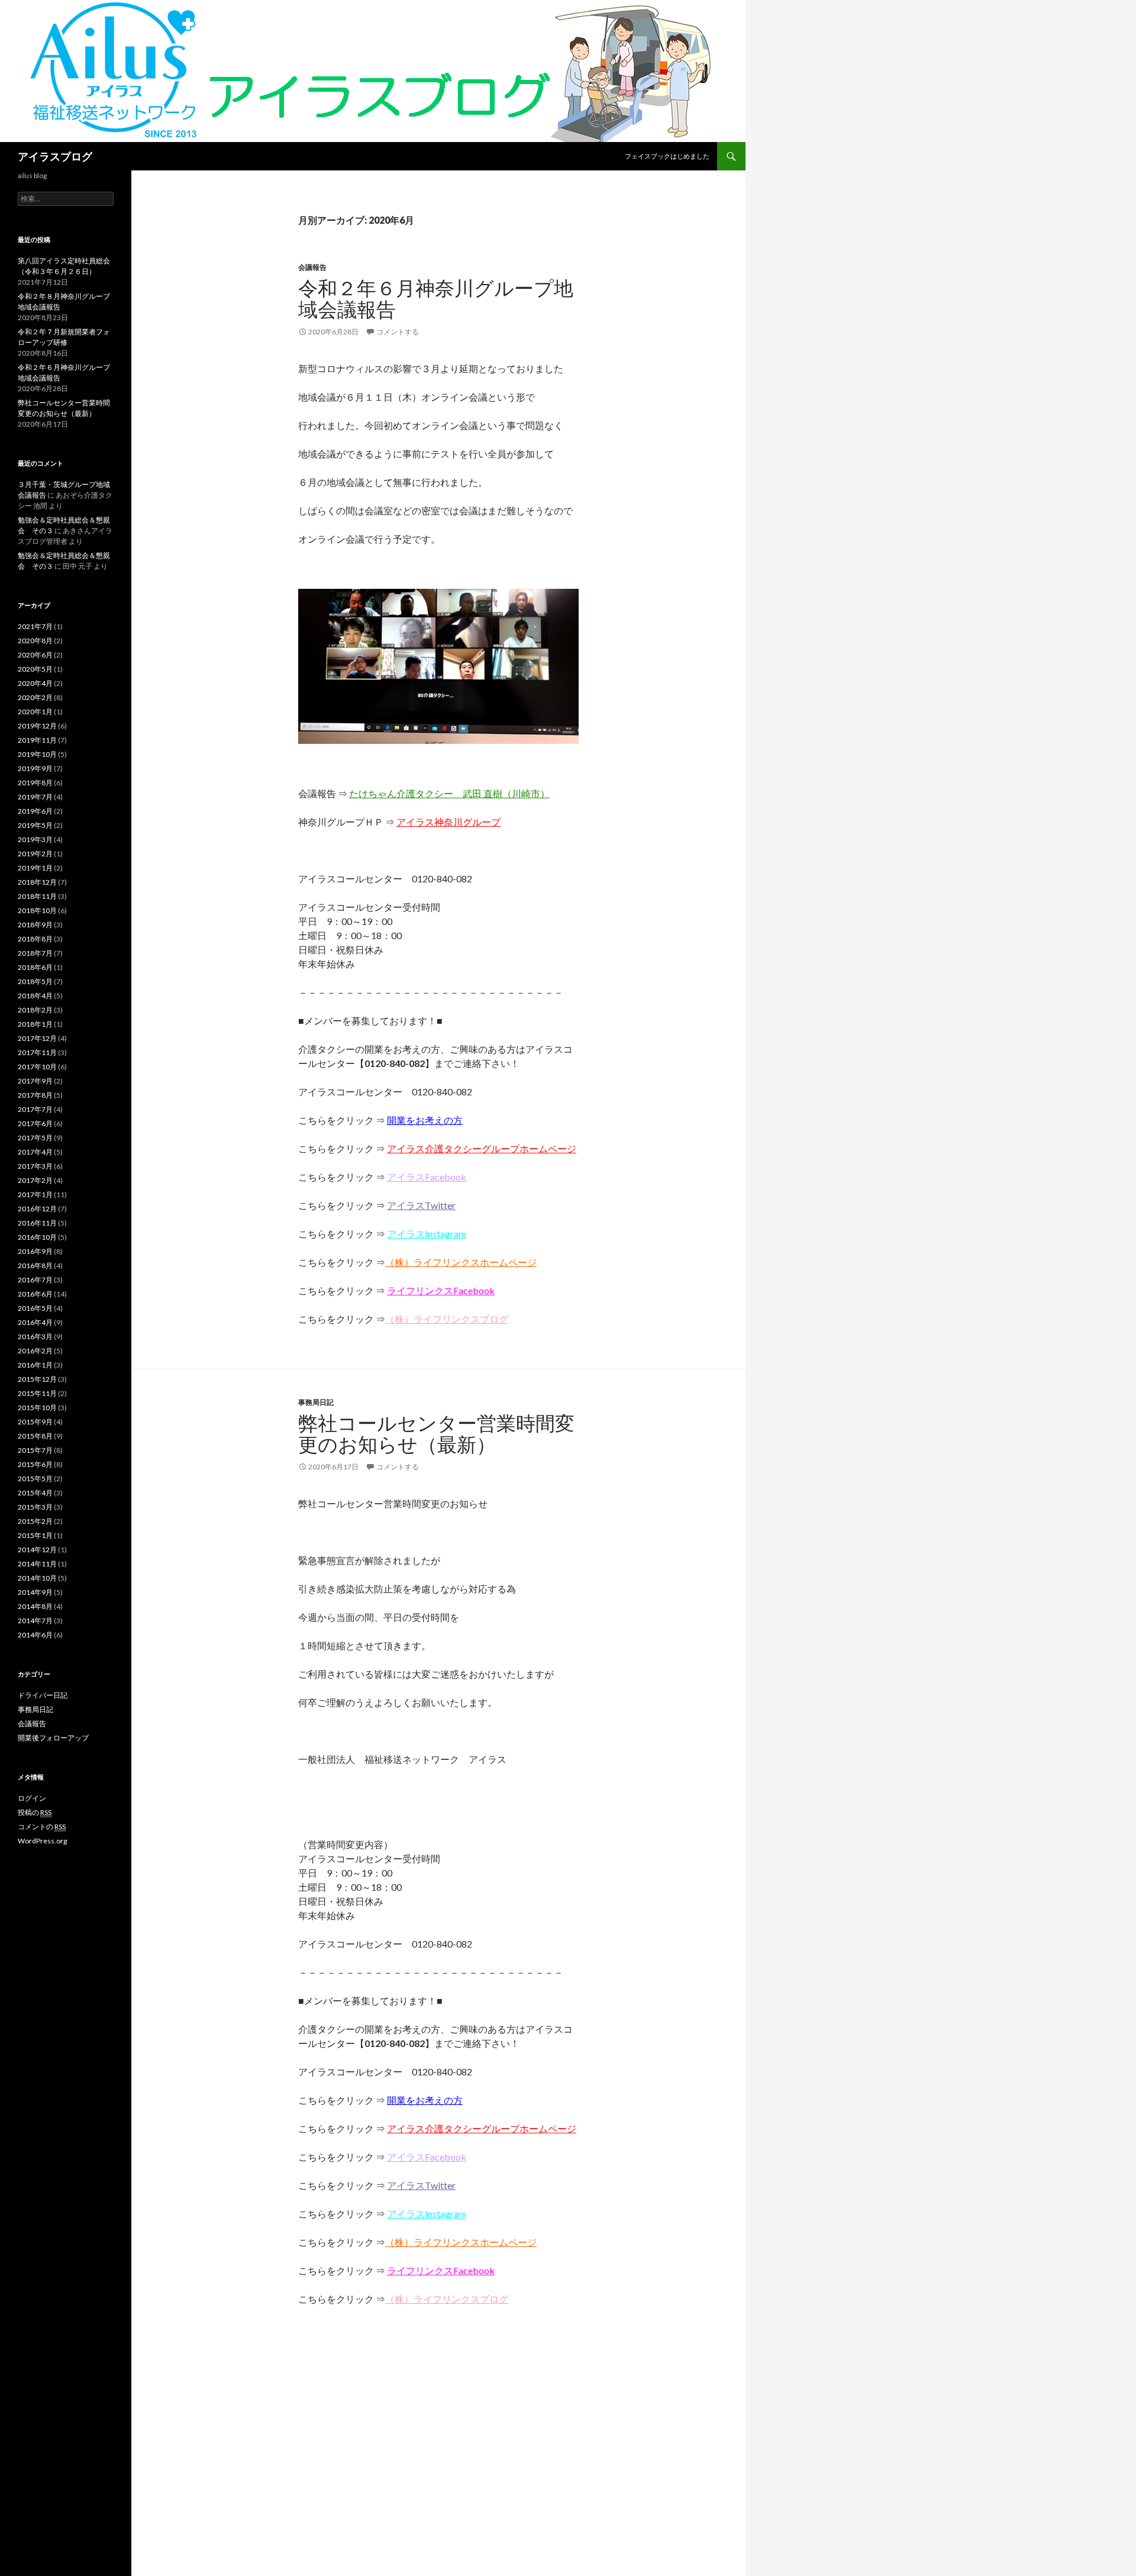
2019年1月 (35, 868)
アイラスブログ (55, 156)
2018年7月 (35, 953)
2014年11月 (37, 1564)
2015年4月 (35, 1493)
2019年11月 (37, 740)
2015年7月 (35, 1450)
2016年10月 (37, 1237)
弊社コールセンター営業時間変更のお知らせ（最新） (436, 1433)
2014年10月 (37, 1578)
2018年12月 (37, 882)
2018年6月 (35, 967)
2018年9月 (35, 925)
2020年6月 (35, 655)
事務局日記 (316, 1402)
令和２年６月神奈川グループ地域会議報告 (436, 298)
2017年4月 (35, 1152)
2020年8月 (35, 641)
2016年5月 (35, 1308)
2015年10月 (37, 1408)
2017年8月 (35, 1095)
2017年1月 (35, 1194)
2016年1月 (35, 1365)
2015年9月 (35, 1422)
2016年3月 (35, 1337)
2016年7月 (35, 1280)
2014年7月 (35, 1621)
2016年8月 (35, 1266)
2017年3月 (35, 1166)
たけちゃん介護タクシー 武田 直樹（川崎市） (449, 793)
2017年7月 (35, 1109)
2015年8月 (35, 1436)
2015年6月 (35, 1464)
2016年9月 (35, 1251)
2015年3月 (35, 1507)
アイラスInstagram (427, 1234)
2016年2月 (35, 1351)
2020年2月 (35, 697)
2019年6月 (35, 811)
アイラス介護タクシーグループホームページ (482, 1148)
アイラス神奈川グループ (448, 822)
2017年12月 (37, 1038)
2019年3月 (35, 839)
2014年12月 (37, 1550)
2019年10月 (37, 754)
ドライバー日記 (43, 1695)
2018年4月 (35, 996)
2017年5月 (35, 1138)
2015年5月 (35, 1479)
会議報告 (312, 267)
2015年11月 (37, 1393)
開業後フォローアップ (53, 1738)
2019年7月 (35, 797)
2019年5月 (35, 825)
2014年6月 (35, 1635)
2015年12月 (37, 1379)
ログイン (32, 1798)
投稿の (35, 1812)
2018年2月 (35, 1010)
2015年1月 (35, 1535)
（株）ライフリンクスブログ (447, 1319)
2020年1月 (35, 712)
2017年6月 (35, 1123)
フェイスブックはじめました (667, 156)
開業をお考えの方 (425, 1120)
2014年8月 (35, 1606)
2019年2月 (35, 854)
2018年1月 (35, 1024)
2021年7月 (35, 626)
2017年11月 (37, 1052)
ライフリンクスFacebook (441, 1290)
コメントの (42, 1827)
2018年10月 (37, 910)
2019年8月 (35, 783)
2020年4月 (35, 683)
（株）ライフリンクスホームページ (461, 1262)
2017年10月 (37, 1067)
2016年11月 (37, 1223)
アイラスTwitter (421, 1205)
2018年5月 (35, 981)
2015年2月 (35, 1521)
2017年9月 (35, 1081)
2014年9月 (35, 1592)
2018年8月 (35, 939)
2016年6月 (35, 1294)
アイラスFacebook (427, 1177)
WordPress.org (42, 1841)
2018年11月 (37, 896)
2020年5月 (35, 669)
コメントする (398, 332)
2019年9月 (35, 768)
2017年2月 (35, 1180)
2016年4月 (35, 1322)
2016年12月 (37, 1209)
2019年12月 (37, 726)
